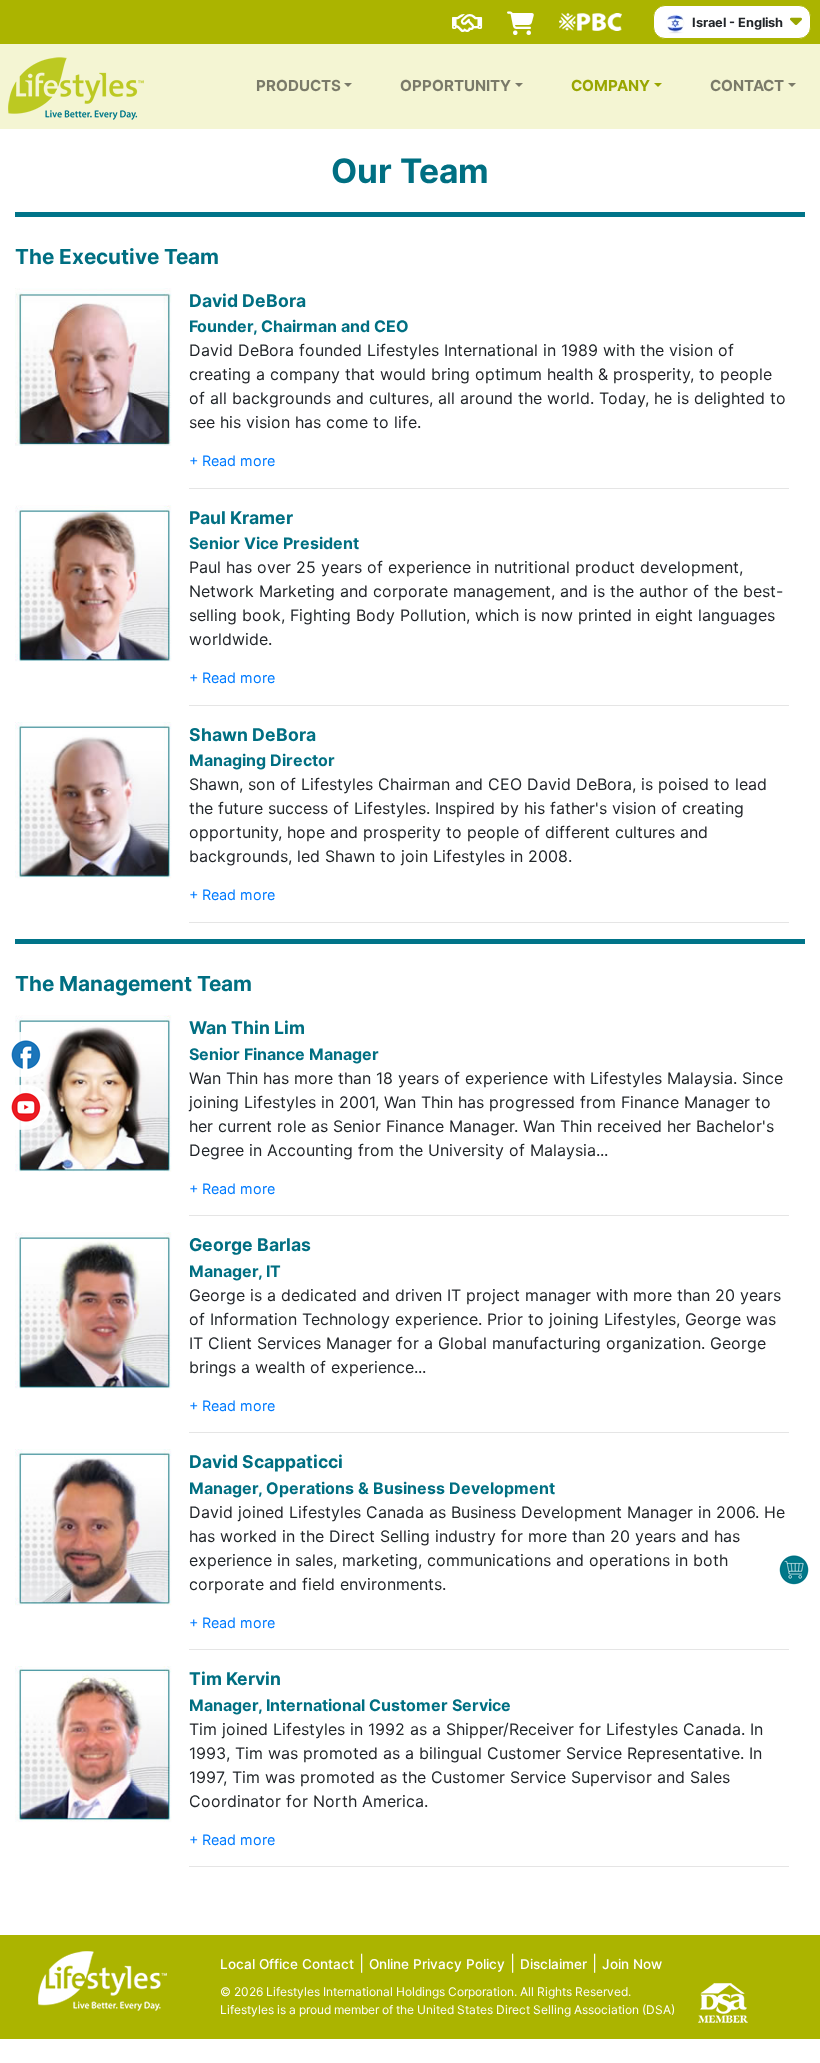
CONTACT (747, 85)
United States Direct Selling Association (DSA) (546, 2009)
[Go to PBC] (595, 14)
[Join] (467, 14)
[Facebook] (25, 1054)
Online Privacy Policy (437, 1964)
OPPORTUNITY (455, 85)
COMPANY (610, 85)
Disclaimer (553, 1964)
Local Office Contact (287, 1964)
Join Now (632, 1964)
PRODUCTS (298, 85)
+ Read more (232, 460)
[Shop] (520, 14)
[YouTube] (25, 1103)
